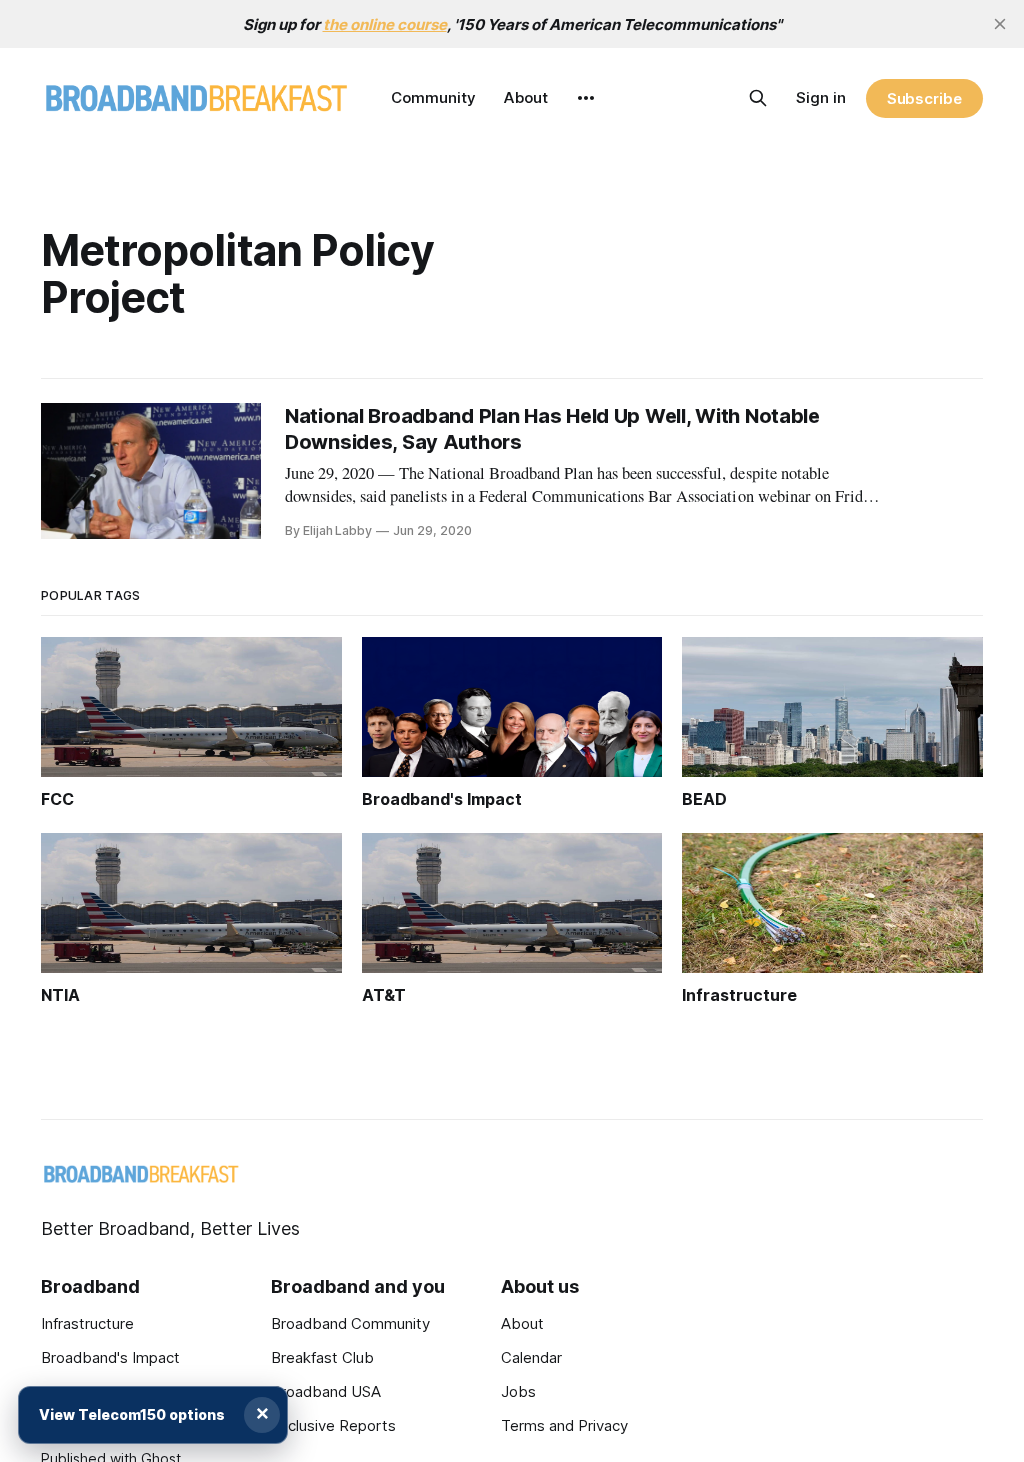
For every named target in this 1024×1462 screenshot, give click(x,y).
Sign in (821, 97)
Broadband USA (326, 1391)
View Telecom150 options (132, 1414)
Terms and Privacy (564, 1425)
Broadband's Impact (110, 1357)
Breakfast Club (322, 1357)
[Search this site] (758, 98)
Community (433, 97)
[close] (1000, 24)
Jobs (518, 1391)
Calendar (531, 1357)
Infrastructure (87, 1323)
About (526, 97)
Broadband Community (350, 1323)
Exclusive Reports (333, 1425)
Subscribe (924, 98)
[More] (586, 98)
